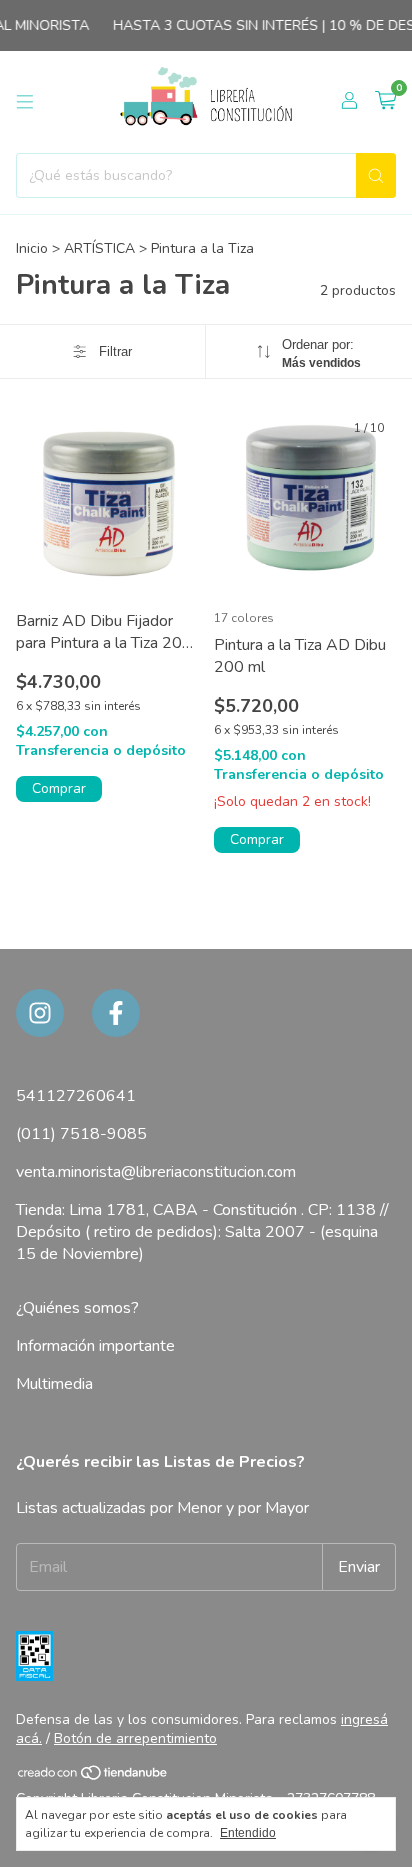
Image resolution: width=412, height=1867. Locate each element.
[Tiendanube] (93, 1777)
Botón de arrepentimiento (135, 1738)
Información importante (95, 1346)
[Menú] (25, 102)
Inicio (32, 248)
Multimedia (54, 1384)
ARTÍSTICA (101, 248)
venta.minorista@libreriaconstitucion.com (156, 1172)
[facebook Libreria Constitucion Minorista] (116, 1013)
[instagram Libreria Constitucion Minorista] (40, 1013)
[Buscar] (376, 175)
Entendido (248, 1833)
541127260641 (76, 1096)
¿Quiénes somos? (77, 1308)
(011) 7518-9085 (81, 1134)
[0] (385, 102)
